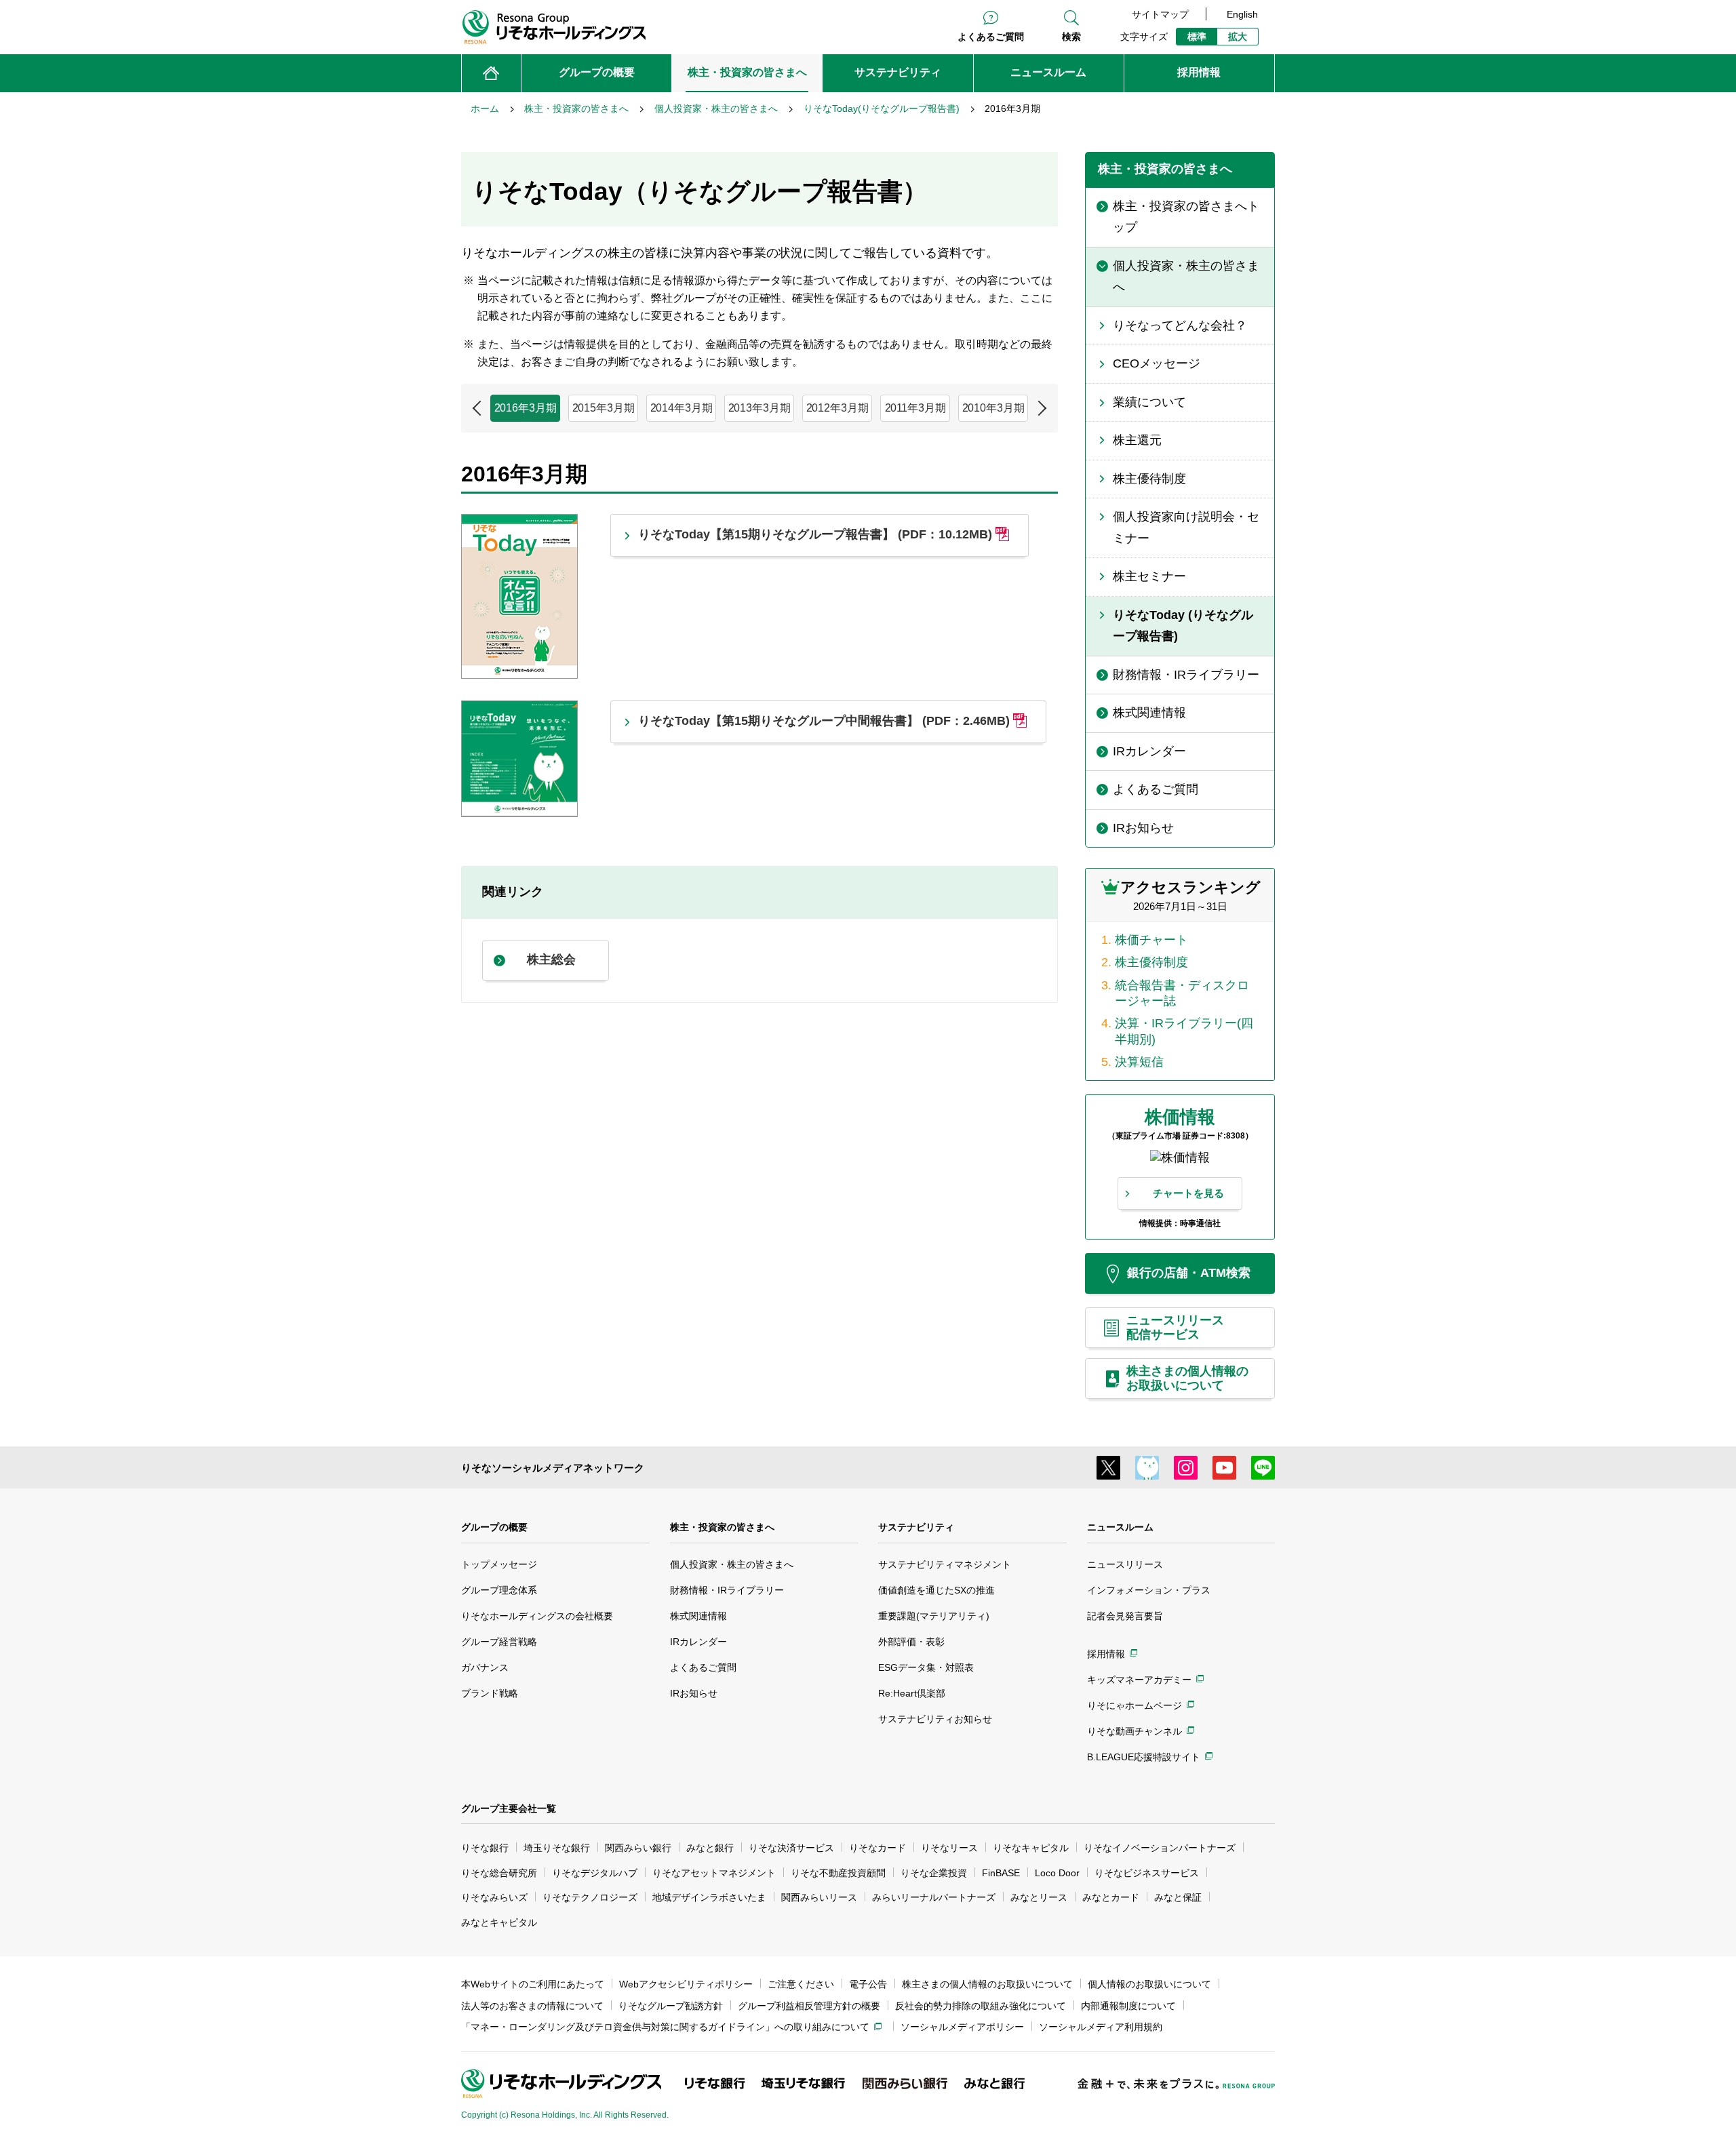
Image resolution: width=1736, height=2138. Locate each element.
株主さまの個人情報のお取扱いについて (987, 1984)
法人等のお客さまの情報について (532, 2006)
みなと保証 (1178, 1897)
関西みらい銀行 (638, 1848)
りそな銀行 (485, 1848)
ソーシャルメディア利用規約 (1101, 2027)
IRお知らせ (694, 1693)
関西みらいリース (819, 1897)
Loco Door (1057, 1873)
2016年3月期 (526, 408)
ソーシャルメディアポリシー (962, 2027)
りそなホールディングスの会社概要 (537, 1616)
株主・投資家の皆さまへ (722, 1527)
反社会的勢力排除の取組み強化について (981, 2006)
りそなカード (877, 1848)
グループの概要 (494, 1527)
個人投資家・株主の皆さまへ (732, 1564)
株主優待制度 (1151, 962)
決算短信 (1139, 1062)
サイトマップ (1160, 14)
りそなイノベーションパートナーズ (1160, 1848)
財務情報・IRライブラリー (727, 1590)
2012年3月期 (837, 408)
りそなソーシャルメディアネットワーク (553, 1468)
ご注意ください (801, 1984)
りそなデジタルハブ (595, 1873)
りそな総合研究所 (499, 1873)
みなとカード (1111, 1897)
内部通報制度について (1128, 2006)
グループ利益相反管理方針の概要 (809, 2006)
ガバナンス (485, 1667)
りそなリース (949, 1848)
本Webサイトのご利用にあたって (533, 1984)
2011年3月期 (915, 408)
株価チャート (1151, 940)
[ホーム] (491, 73)
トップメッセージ (499, 1564)
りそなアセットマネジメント (714, 1873)
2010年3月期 (993, 408)
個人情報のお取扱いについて (1149, 1984)
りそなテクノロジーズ (590, 1897)
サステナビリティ (916, 1527)
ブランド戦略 (490, 1693)
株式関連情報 (698, 1616)
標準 (1197, 37)
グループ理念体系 (499, 1590)
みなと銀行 (710, 1848)
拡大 (1238, 37)
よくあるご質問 (991, 37)
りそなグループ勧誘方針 (671, 2006)
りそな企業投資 (934, 1873)
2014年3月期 (682, 408)
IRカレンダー (698, 1642)
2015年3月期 (604, 408)
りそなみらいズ (494, 1897)
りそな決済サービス (791, 1848)
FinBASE (1001, 1873)
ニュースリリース (1125, 1564)
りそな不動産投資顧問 (838, 1873)
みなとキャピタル (499, 1922)
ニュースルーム (1120, 1527)
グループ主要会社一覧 (509, 1808)
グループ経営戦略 (499, 1642)
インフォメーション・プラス (1149, 1590)
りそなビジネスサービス (1147, 1873)
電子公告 (868, 1984)
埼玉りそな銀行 (557, 1848)
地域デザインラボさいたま (709, 1897)
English (1242, 14)
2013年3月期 (759, 408)
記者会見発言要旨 (1125, 1616)
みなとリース (1039, 1897)
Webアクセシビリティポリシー (686, 1984)
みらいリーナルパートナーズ (934, 1897)
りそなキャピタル (1031, 1848)
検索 (1071, 37)
